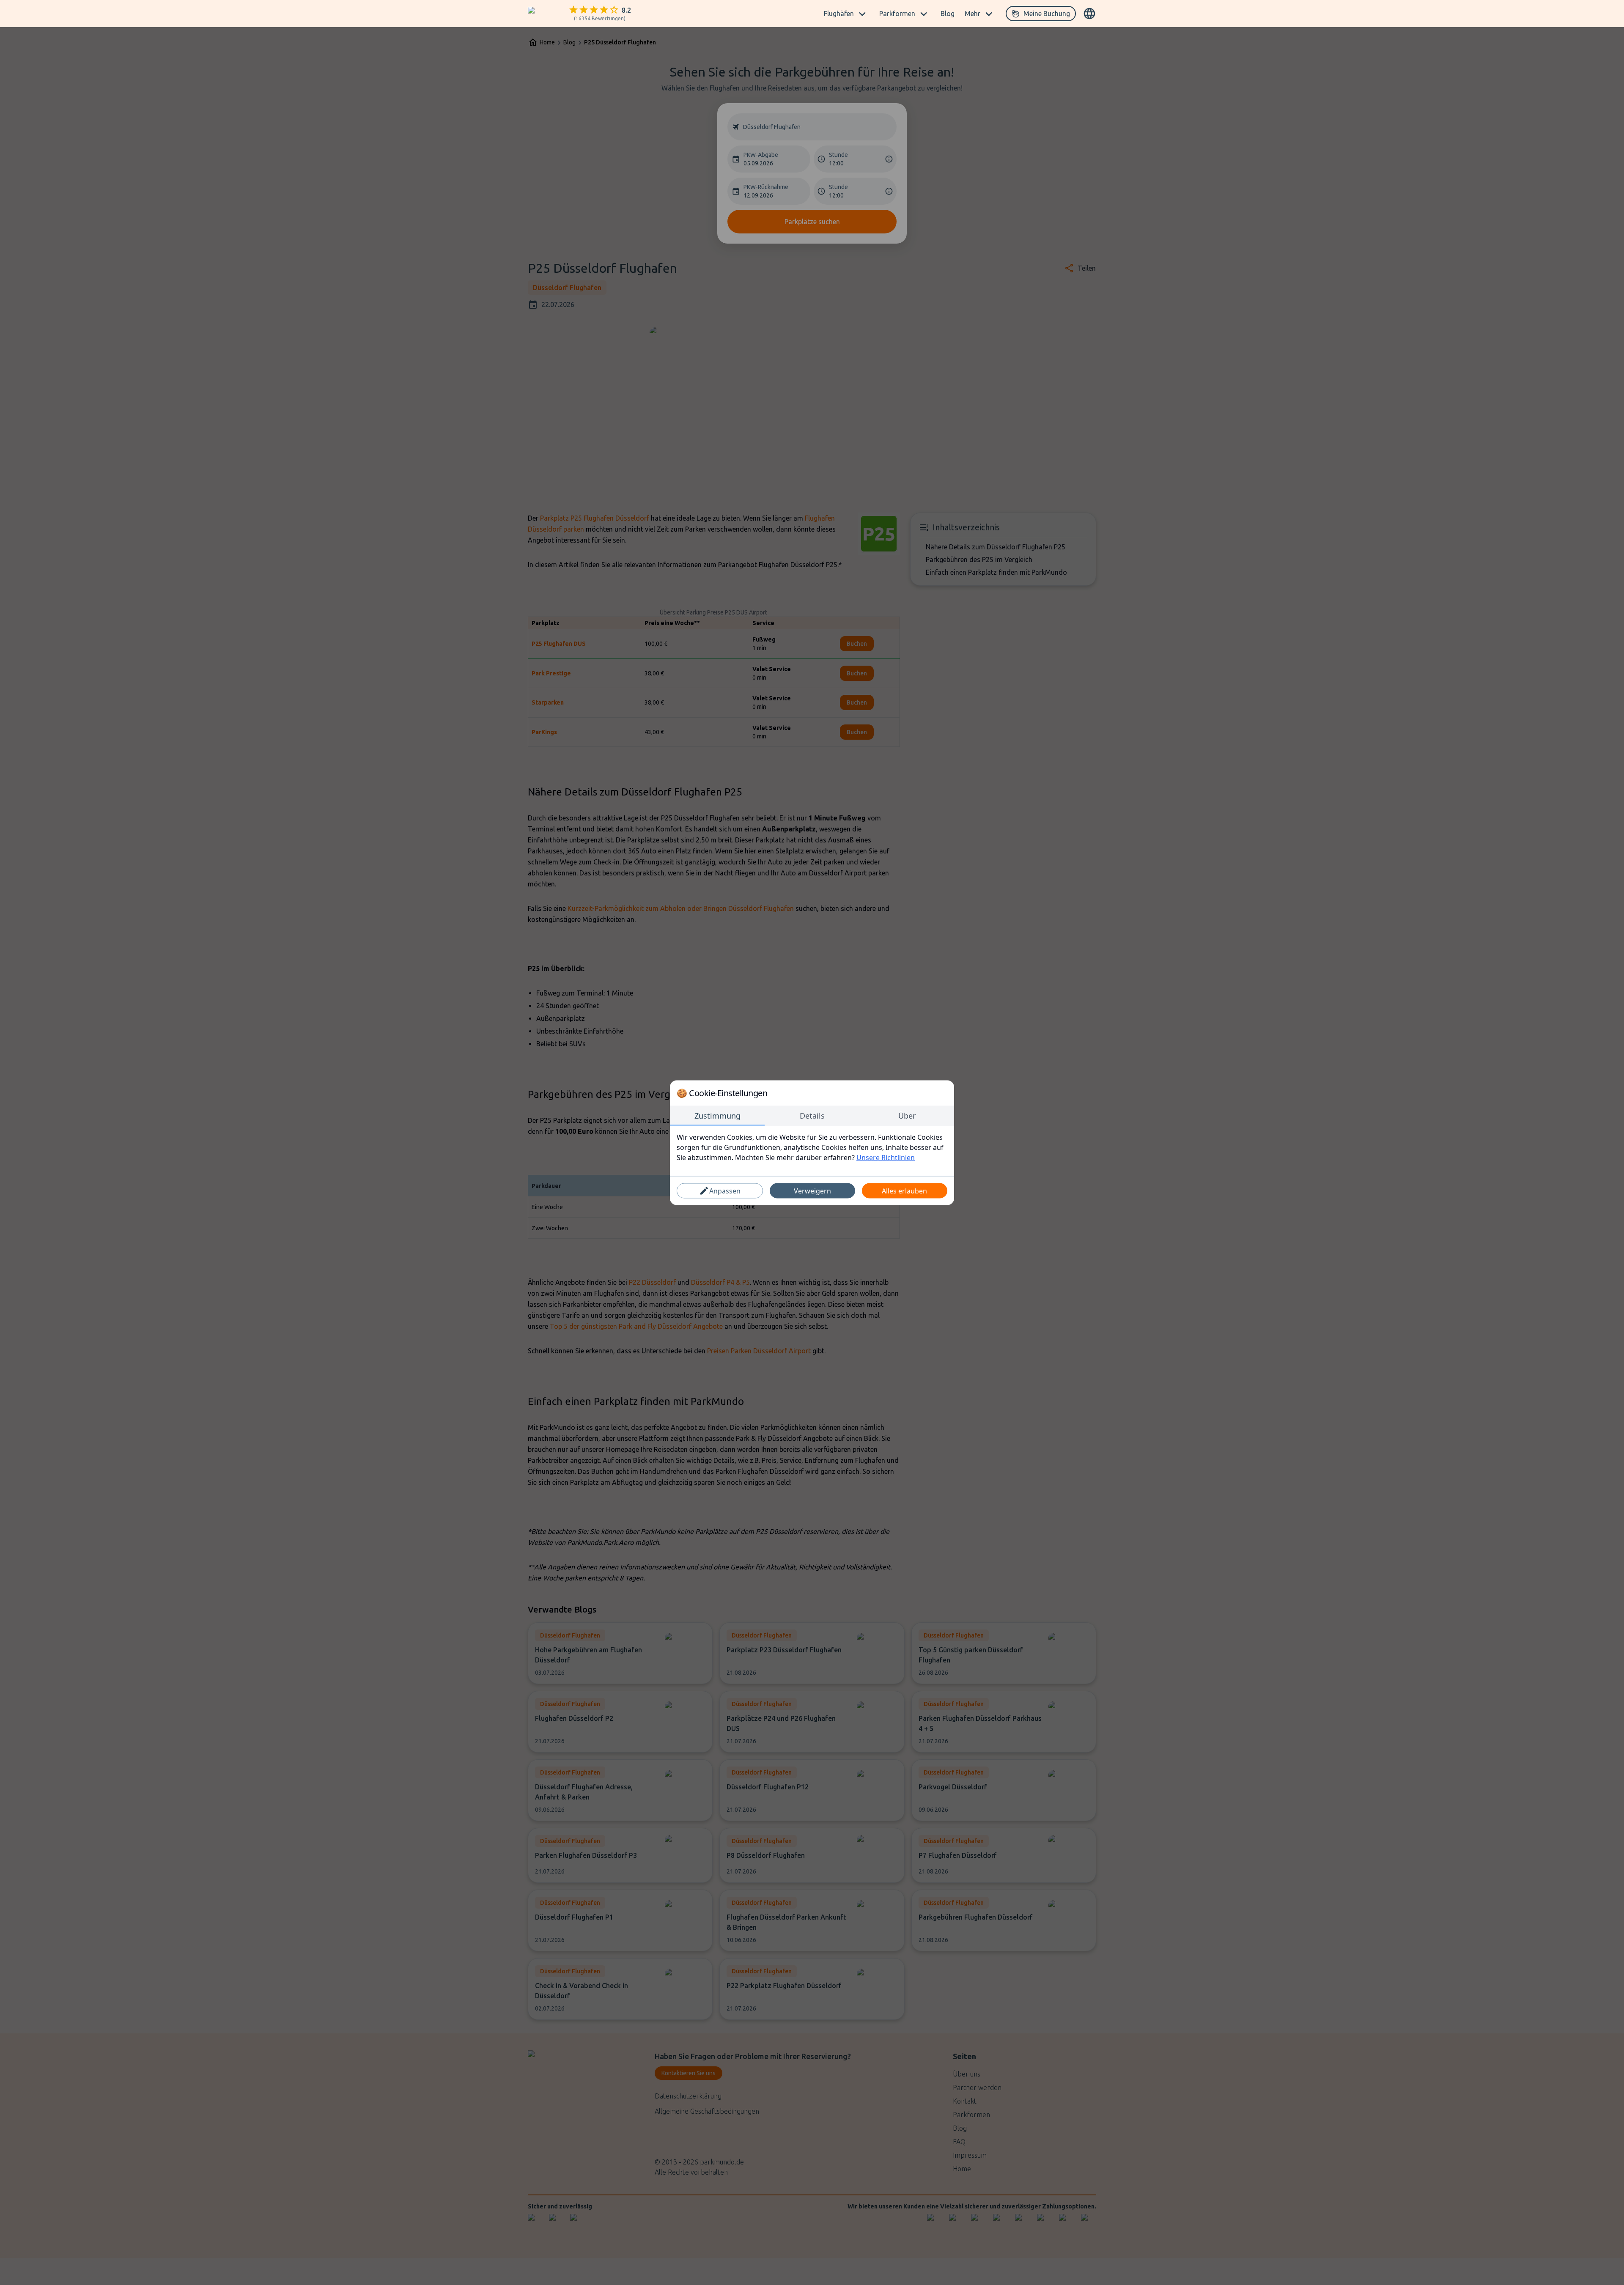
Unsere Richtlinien (886, 1157)
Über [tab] (907, 1115)
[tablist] (812, 1116)
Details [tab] (812, 1115)
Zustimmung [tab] (717, 1115)
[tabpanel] (812, 1147)
